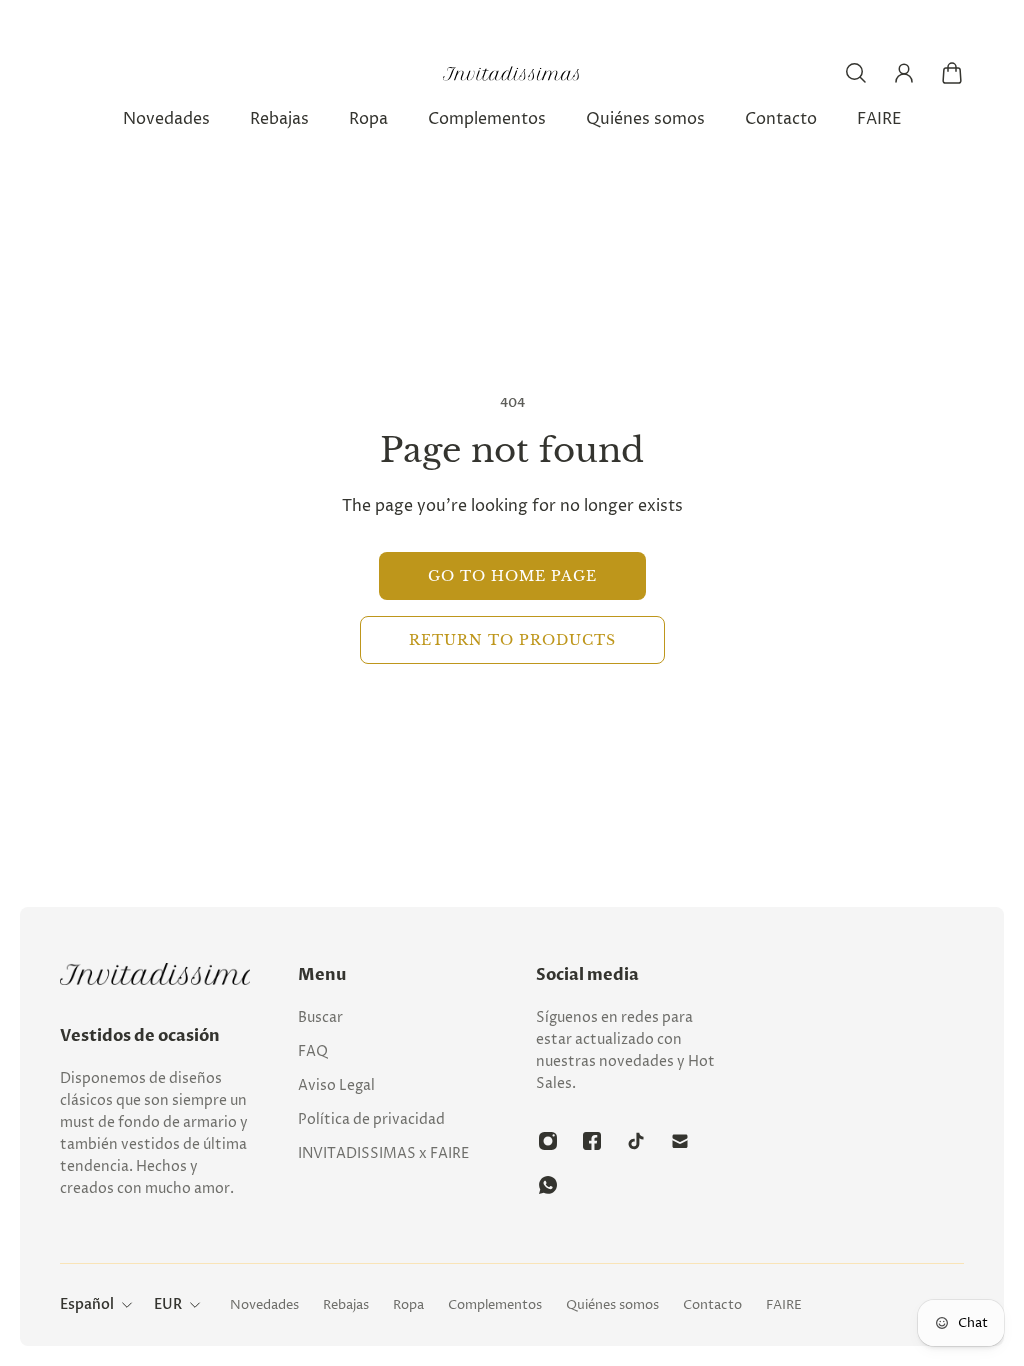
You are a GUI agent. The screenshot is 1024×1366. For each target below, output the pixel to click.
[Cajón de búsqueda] (856, 73)
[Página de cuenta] (904, 73)
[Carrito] (952, 73)
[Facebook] (592, 1141)
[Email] (680, 1141)
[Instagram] (548, 1141)
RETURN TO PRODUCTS (512, 640)
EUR (168, 1304)
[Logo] (512, 73)
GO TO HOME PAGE (512, 576)
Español (87, 1304)
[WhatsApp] (548, 1185)
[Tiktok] (636, 1141)
